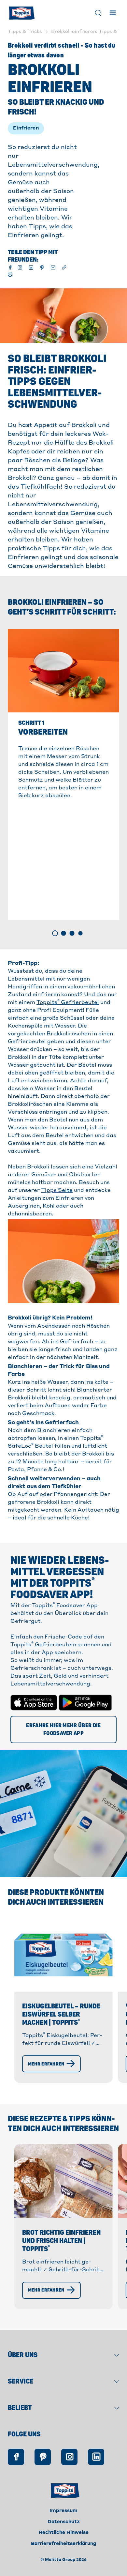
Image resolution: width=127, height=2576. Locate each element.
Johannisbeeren (30, 1214)
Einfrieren (26, 128)
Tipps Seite (57, 1191)
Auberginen (24, 1206)
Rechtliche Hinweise (64, 2533)
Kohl (49, 1206)
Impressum (63, 2511)
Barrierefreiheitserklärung (64, 2544)
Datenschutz (64, 2522)
